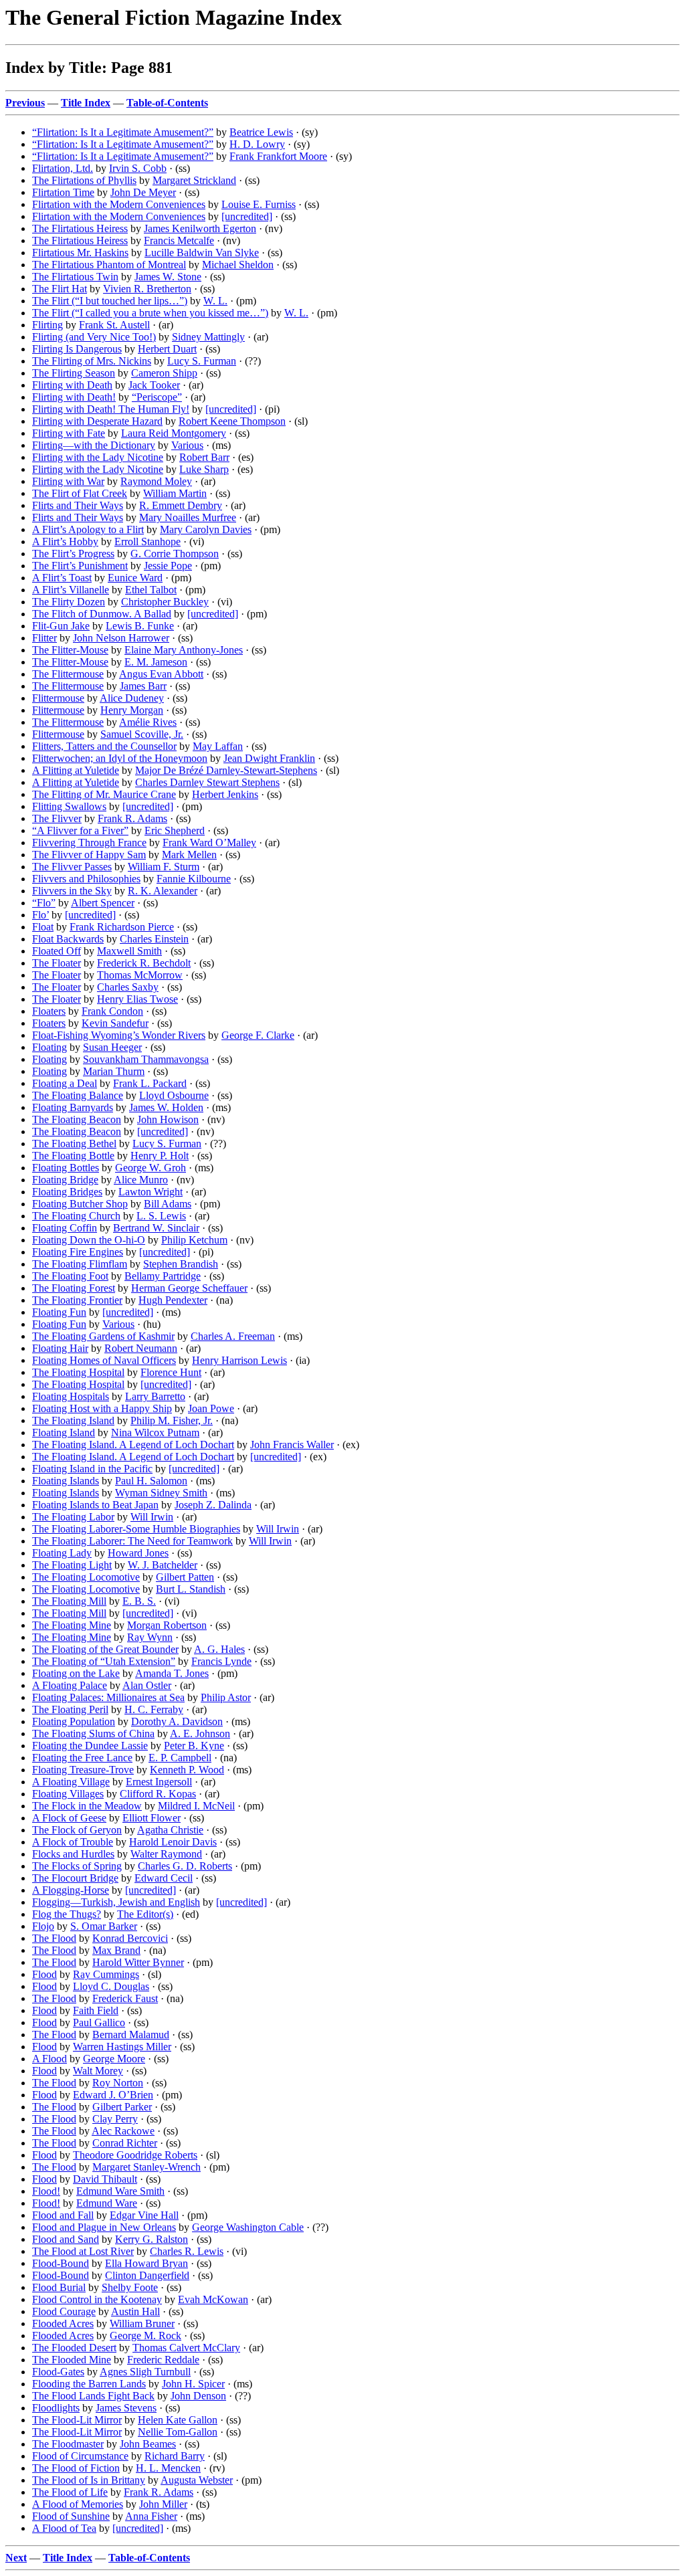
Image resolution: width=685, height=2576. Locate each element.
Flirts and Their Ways (78, 505)
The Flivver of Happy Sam (89, 855)
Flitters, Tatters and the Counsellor (104, 746)
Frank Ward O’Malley (209, 843)
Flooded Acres (63, 2323)
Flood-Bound (61, 2263)
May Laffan (218, 746)
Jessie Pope (168, 566)
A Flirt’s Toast (62, 578)
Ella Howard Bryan (146, 2263)
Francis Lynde (221, 1661)
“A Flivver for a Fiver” (80, 830)
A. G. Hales (219, 1649)
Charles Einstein (154, 939)
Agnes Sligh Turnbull (145, 2372)
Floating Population (74, 1721)
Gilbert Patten (185, 1577)
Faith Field (96, 2010)
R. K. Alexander (163, 891)
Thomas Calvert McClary (186, 2348)
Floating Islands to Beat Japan (95, 1505)
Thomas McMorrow (140, 975)
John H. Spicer (193, 2384)
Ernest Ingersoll (159, 1782)
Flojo (43, 1926)
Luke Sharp (204, 469)
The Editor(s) (145, 1914)
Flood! (46, 2191)
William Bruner (142, 2323)
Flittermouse (58, 698)
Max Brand (116, 1950)
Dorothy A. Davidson (177, 1721)
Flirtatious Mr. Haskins (80, 253)
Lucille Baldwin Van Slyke (202, 253)
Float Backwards (68, 939)
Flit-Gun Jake (61, 626)
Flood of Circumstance (80, 2456)
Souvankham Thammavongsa (146, 1059)
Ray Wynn (150, 1637)
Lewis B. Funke (140, 626)
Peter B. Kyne (194, 1746)
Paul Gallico (99, 2022)
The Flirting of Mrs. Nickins (92, 361)
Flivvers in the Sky (72, 891)
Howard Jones (138, 1553)
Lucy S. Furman (202, 361)
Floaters (49, 1011)
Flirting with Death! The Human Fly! (111, 409)
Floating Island (64, 1432)
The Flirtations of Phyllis (84, 180)
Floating (50, 1047)
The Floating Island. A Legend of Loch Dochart (133, 1445)
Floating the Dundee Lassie (90, 1746)
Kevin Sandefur (115, 1023)
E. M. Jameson (156, 662)
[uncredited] (247, 216)
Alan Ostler (147, 1685)
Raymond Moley (156, 481)
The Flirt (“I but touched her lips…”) (110, 301)
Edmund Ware (107, 2203)
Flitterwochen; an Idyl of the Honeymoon (120, 758)
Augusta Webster (197, 2480)
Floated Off (57, 951)
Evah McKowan (213, 2299)
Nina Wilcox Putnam (155, 1432)
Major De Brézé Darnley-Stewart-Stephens (226, 770)
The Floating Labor (73, 1517)
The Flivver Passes (72, 867)
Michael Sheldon (238, 265)
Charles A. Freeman (233, 1336)
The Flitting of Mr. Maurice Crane (104, 794)
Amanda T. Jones (172, 1673)
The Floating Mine (72, 1625)
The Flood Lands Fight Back (93, 2396)
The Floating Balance (78, 1095)
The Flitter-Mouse (70, 650)
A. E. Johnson (200, 1733)
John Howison (168, 1119)
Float (43, 927)
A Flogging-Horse (71, 1890)
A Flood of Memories (78, 2504)
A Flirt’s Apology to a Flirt (88, 529)
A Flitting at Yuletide (76, 770)
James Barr (143, 686)
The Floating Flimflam (80, 1264)
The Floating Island (73, 1420)
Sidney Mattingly (208, 337)
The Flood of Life (70, 2492)
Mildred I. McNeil (196, 1806)
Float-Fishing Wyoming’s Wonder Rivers (119, 1035)
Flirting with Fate (69, 433)
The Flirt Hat (60, 289)
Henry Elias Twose (137, 999)
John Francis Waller (292, 1445)
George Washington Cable (248, 2227)
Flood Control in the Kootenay (97, 2299)
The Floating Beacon (77, 1119)
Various (187, 445)
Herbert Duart (167, 349)
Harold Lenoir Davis (173, 1842)
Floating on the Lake (76, 1673)
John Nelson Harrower (121, 638)
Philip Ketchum (194, 1240)
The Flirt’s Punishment (80, 566)
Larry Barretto (155, 1396)
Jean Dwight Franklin (269, 758)
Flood (44, 1974)
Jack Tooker (154, 385)
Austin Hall (135, 2311)
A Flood (50, 2059)
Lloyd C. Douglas (111, 1986)
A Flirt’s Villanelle (71, 590)
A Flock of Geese (69, 1818)
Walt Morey (98, 2071)
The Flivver (57, 818)
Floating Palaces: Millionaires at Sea (108, 1697)
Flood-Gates (58, 2372)
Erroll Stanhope (148, 541)
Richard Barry (175, 2456)
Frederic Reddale (163, 2360)
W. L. (215, 301)
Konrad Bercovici (130, 1938)
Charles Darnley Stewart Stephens (207, 782)
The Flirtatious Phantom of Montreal (109, 265)
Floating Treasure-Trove (83, 1770)
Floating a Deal (65, 1083)
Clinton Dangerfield (147, 2275)
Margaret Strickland (194, 180)
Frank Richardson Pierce (122, 927)
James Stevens (126, 2408)
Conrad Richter (125, 2143)
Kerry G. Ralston (152, 2239)
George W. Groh (151, 1168)
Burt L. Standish (191, 1589)
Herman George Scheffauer (189, 1288)
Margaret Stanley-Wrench (146, 2167)
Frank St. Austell (114, 325)
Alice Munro (141, 1180)
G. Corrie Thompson (175, 554)
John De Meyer (143, 192)
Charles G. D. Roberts (185, 1866)
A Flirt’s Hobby (65, 541)
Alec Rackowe (123, 2131)
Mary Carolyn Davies (206, 529)
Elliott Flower (152, 1818)
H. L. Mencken (168, 2468)
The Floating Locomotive (86, 1577)
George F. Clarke (258, 1035)
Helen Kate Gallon (178, 2420)
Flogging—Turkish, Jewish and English (116, 1902)
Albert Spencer (103, 903)
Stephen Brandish (181, 1264)
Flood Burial (59, 2287)
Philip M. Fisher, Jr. (172, 1420)
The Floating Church (76, 1216)
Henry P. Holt (160, 1156)
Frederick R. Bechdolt (144, 963)
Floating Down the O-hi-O (89, 1240)
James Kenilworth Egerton (200, 228)
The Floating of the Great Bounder (105, 1649)
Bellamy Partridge (163, 1276)
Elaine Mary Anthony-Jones (184, 650)
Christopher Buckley (165, 602)
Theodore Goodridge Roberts (135, 2155)
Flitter (44, 638)
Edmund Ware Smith (120, 2191)
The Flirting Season (74, 373)
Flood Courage (64, 2311)
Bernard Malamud (131, 2035)
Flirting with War (68, 481)
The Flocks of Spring (77, 1866)
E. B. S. (139, 1601)
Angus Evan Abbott (161, 674)
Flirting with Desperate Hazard (97, 421)
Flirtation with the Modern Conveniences (119, 204)
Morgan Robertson (167, 1625)
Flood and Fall (63, 2215)
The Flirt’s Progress (73, 554)
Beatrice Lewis (261, 132)
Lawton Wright (151, 1192)
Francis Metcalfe (179, 240)
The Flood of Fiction (76, 2468)
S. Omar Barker (104, 1926)
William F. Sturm (164, 867)
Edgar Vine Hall (144, 2215)
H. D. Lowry (257, 144)
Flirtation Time (63, 192)
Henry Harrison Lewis (239, 1360)
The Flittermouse (68, 674)
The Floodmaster (68, 2444)
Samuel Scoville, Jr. (142, 734)
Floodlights (56, 2408)
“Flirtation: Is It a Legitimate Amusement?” (123, 132)
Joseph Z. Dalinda (213, 1505)
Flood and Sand (66, 2239)
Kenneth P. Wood (187, 1770)
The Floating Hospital (78, 1372)
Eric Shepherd (175, 830)
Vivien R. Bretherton (147, 289)
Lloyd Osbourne (174, 1095)
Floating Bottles (66, 1168)
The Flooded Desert (74, 2348)
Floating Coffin (65, 1228)
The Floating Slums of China (93, 1733)
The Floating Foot (70, 1276)
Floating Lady (62, 1553)
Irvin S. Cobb (138, 168)
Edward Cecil (164, 1878)
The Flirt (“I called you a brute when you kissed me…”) (150, 313)
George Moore (114, 2059)
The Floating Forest (74, 1288)
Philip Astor (226, 1697)
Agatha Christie (170, 1830)
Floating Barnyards (73, 1107)
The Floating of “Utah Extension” (104, 1661)
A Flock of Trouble (73, 1842)
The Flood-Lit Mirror (77, 2420)
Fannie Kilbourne (194, 879)
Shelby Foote (130, 2287)
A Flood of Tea (64, 2528)
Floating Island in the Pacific (92, 1469)
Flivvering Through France (89, 843)
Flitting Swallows (69, 806)
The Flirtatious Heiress (80, 228)
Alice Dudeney (132, 698)
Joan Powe (211, 1408)
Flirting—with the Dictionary (94, 445)
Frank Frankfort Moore (278, 156)
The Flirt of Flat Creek (80, 493)
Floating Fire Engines (78, 1252)
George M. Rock (145, 2336)
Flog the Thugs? (67, 1914)
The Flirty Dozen (69, 602)
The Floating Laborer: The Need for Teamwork (132, 1541)
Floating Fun (59, 1312)
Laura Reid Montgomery (174, 433)
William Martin (175, 493)
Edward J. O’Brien (113, 2095)
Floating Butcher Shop (80, 1204)
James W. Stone (168, 277)
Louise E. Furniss (259, 204)
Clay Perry (115, 2119)
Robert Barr (204, 457)
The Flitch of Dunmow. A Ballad (102, 614)
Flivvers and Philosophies (86, 879)
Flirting (47, 325)
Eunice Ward (135, 578)
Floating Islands (66, 1481)
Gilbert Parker (122, 2107)
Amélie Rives (148, 722)
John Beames (148, 2444)
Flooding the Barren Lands (89, 2384)
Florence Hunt (171, 1372)
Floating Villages (68, 1794)
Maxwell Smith (129, 951)
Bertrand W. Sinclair (156, 1228)
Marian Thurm (114, 1071)
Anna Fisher (151, 2516)
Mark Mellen (189, 855)
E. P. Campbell (180, 1758)
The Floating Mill (69, 1601)
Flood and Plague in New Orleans (104, 2227)
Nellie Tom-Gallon (178, 2432)
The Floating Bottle (73, 1156)
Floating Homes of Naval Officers (104, 1360)
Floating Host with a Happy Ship (102, 1408)
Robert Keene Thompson (232, 421)
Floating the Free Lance (82, 1758)
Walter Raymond (166, 1854)
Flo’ (40, 915)
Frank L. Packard (150, 1083)
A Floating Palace (70, 1685)
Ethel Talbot (151, 590)
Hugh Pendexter (173, 1300)
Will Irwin (152, 1517)
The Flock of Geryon (77, 1830)
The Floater (57, 963)
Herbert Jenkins (225, 794)
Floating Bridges (67, 1192)
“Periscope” (157, 397)
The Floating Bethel (74, 1144)
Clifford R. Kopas (158, 1794)
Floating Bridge (65, 1180)
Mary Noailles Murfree (188, 517)
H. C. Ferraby (154, 1709)
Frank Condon (112, 1011)
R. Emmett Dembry (181, 505)
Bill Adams (168, 1204)
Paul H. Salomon (151, 1481)
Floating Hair (60, 1348)
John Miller (163, 2504)
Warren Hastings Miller (122, 2047)
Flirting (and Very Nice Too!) (94, 337)
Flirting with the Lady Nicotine (98, 457)
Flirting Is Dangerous (77, 349)
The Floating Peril (70, 1709)
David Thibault (105, 2179)
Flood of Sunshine (71, 2516)
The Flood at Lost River (83, 2251)
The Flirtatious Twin (75, 277)
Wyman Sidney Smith (161, 1493)
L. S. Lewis (161, 1216)
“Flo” (44, 903)
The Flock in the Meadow (87, 1806)
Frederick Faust (125, 1998)
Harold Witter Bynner (138, 1962)
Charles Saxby (128, 987)
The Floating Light (72, 1565)
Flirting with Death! (74, 397)
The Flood (54, 1938)
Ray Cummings (106, 1974)
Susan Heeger (112, 1047)
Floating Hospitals (71, 1396)
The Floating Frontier (77, 1300)
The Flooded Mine (72, 2360)
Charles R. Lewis (187, 2251)
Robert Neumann (141, 1348)
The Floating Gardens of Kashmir (103, 1336)
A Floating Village (71, 1782)
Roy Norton (118, 2083)
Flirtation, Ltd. (63, 168)
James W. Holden (166, 1107)
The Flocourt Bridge (75, 1878)
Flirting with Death (72, 385)
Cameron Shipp (164, 373)
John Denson (198, 2396)
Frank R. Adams (132, 818)
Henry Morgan (132, 710)
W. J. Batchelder (163, 1565)
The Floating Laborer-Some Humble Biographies (136, 1529)
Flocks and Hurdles (73, 1854)
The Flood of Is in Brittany (89, 2480)
